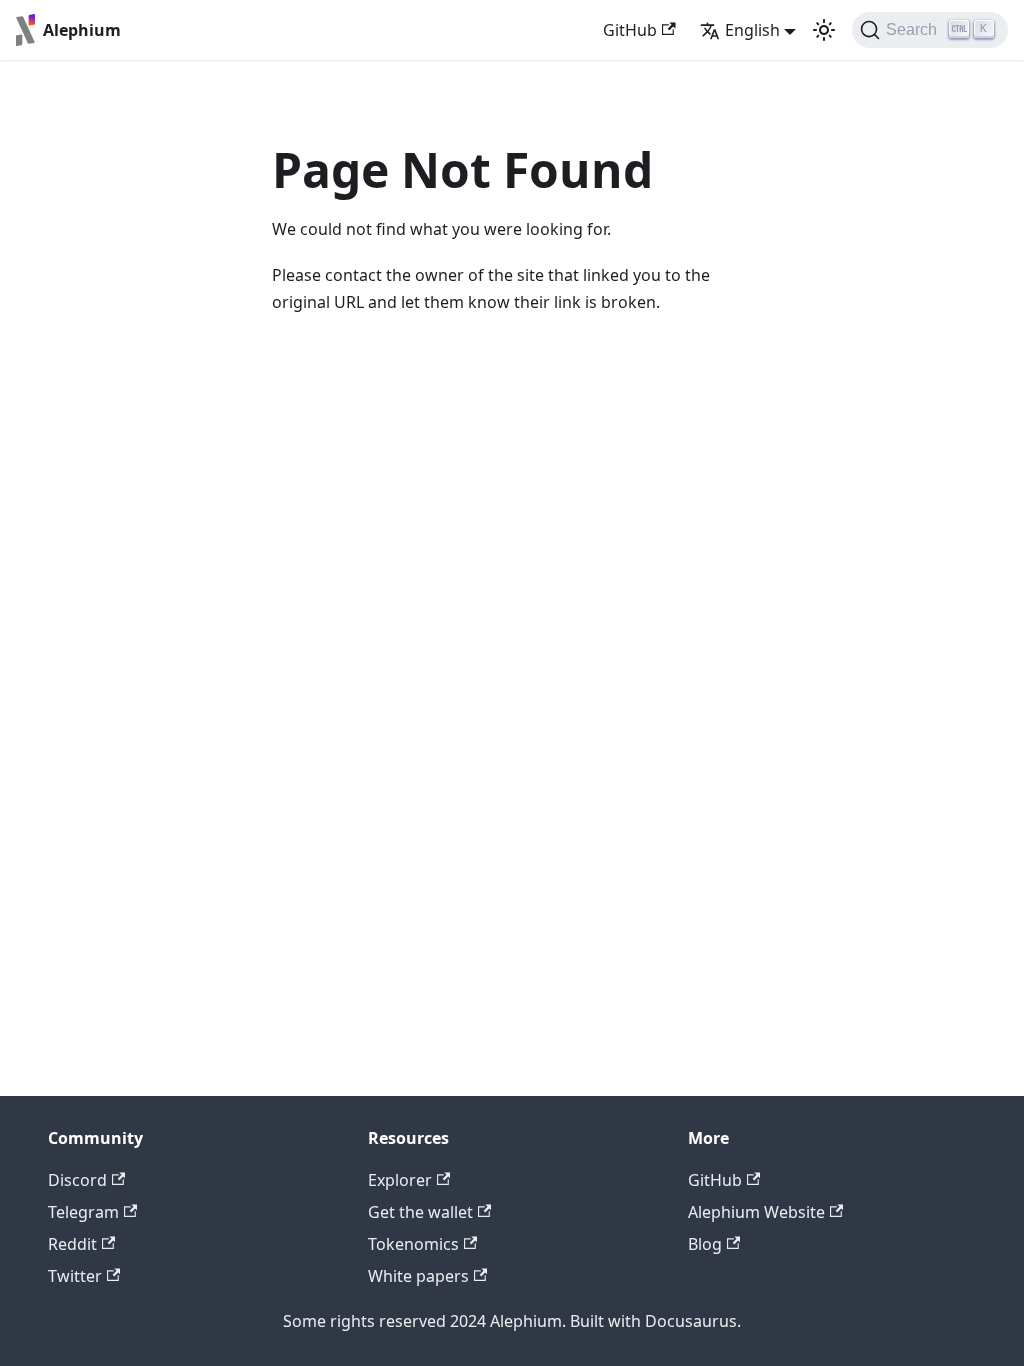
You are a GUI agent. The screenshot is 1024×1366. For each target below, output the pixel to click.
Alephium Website (756, 1212)
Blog (705, 1244)
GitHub (630, 30)
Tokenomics (413, 1244)
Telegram (83, 1212)
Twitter (75, 1276)
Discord (77, 1180)
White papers (418, 1276)
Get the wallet (420, 1212)
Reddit (72, 1244)
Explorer (400, 1180)
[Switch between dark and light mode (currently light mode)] (824, 30)
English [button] (752, 30)
